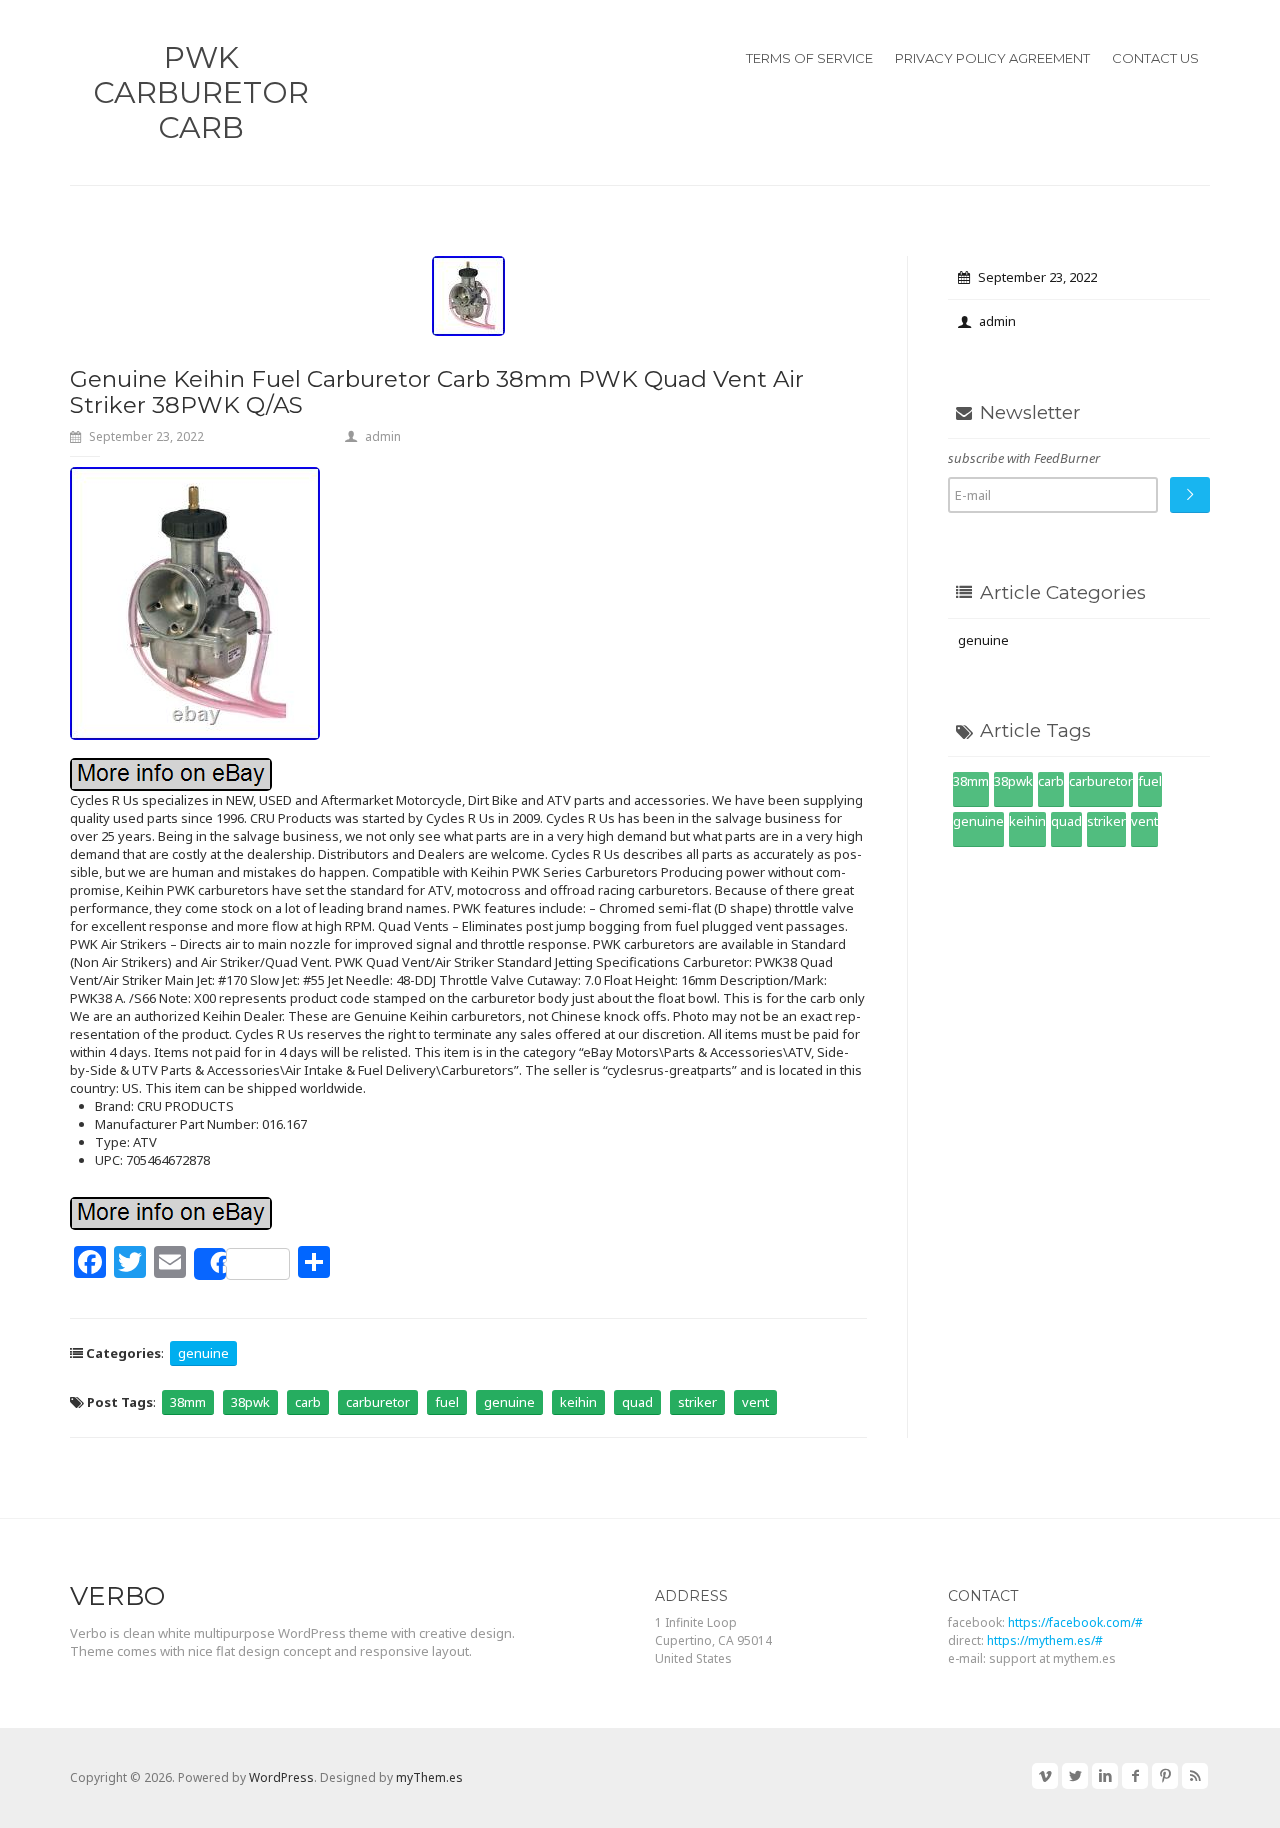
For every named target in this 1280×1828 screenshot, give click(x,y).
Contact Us (1155, 58)
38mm (188, 1402)
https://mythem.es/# (1045, 1640)
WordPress (281, 1777)
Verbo (117, 1596)
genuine (203, 1353)
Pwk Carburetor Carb (201, 92)
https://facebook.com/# (1075, 1622)
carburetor (378, 1402)
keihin (578, 1402)
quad (637, 1402)
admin (383, 436)
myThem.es (429, 1777)
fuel (447, 1402)
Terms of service (809, 58)
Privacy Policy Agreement (992, 58)
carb (308, 1402)
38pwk (250, 1402)
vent (755, 1402)
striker (697, 1402)
